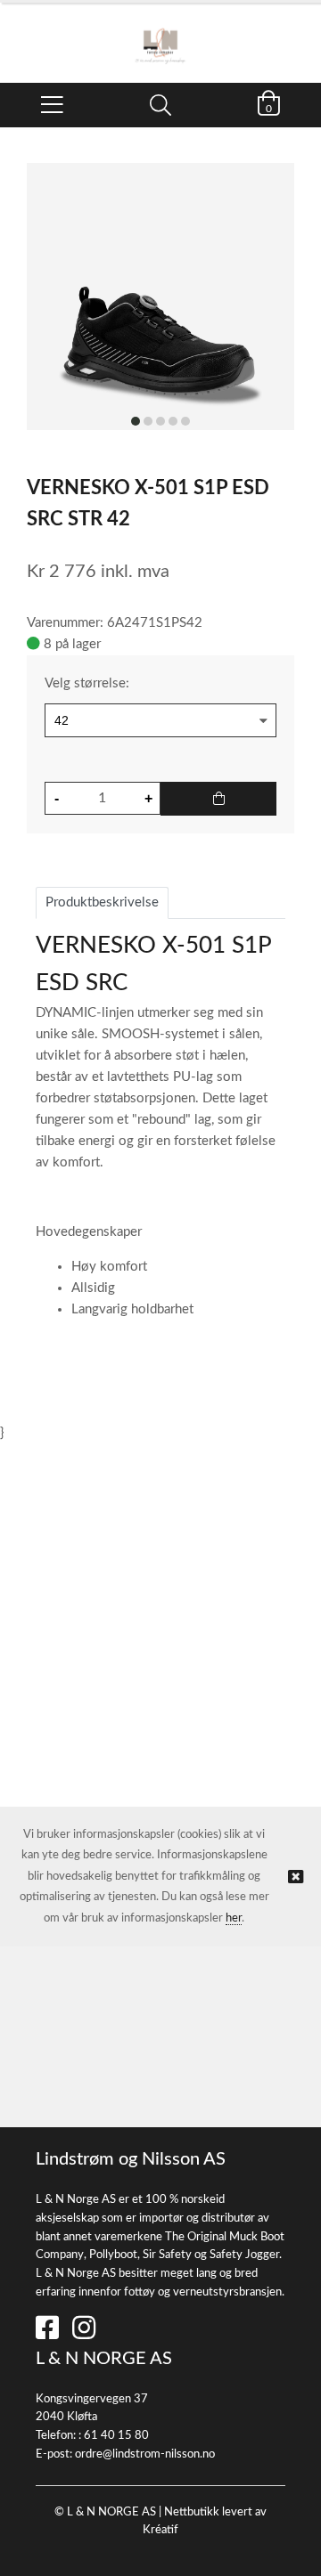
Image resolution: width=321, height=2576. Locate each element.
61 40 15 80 (116, 2436)
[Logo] (160, 34)
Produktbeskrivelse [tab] (102, 902)
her (234, 1918)
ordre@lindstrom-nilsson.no (145, 2454)
